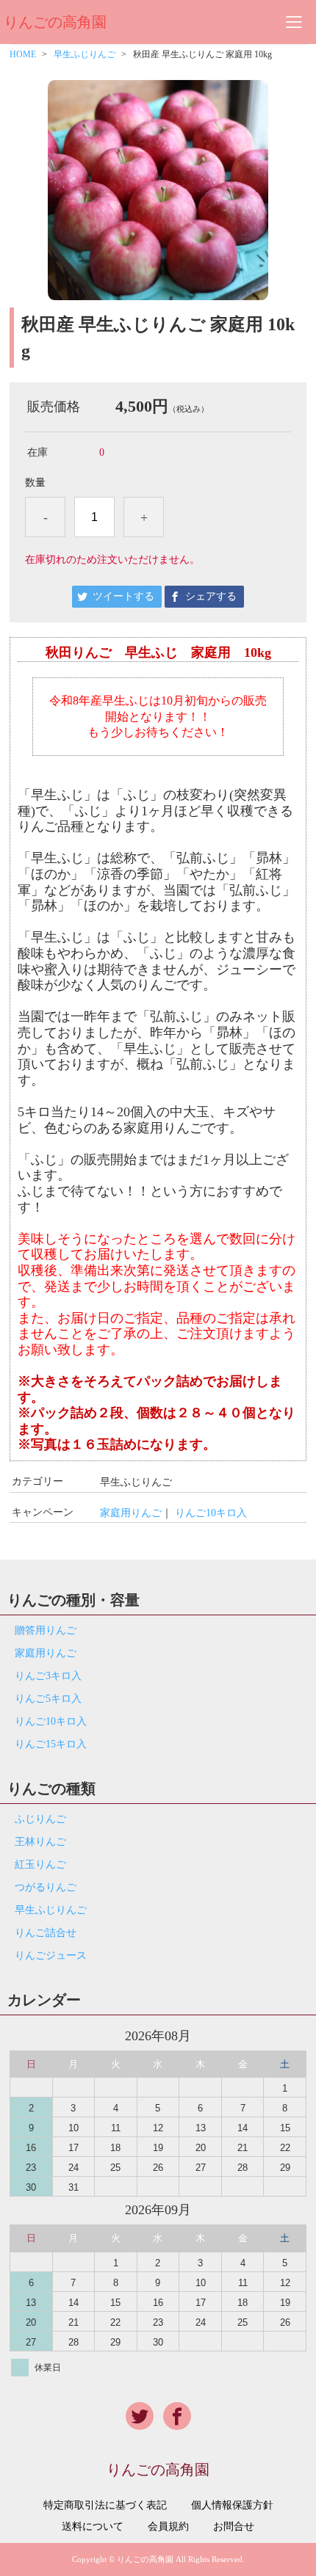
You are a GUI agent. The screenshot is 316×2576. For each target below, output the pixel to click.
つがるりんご (46, 1887)
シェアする (211, 596)
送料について (93, 2527)
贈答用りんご (46, 1630)
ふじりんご (40, 1819)
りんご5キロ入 (48, 1699)
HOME (23, 54)
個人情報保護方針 (232, 2506)
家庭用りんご (131, 1513)
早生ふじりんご (85, 54)
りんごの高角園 (55, 22)
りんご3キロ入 (48, 1676)
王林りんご (40, 1842)
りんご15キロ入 (51, 1744)
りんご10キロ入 (211, 1513)
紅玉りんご (40, 1864)
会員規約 (168, 2527)
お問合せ (234, 2527)
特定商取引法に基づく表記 (105, 2506)
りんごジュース (51, 1955)
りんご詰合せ (46, 1933)
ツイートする (123, 596)
